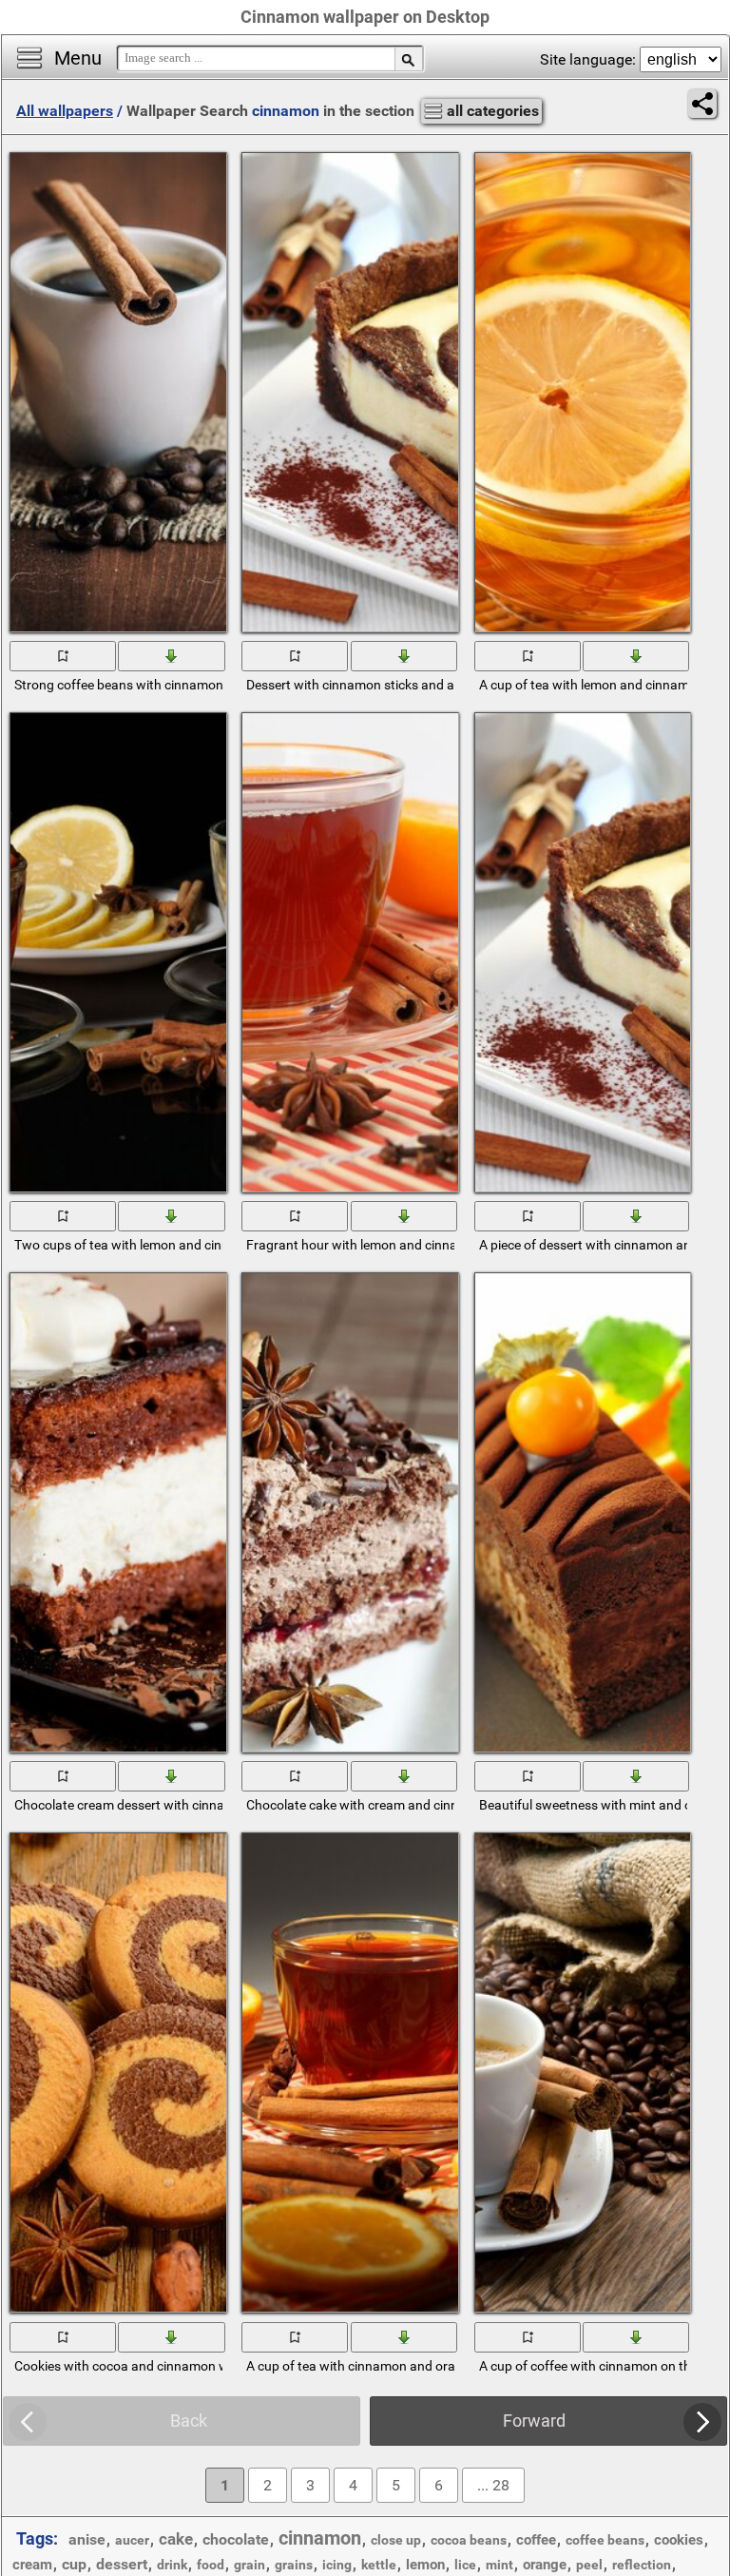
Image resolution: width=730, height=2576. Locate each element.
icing (337, 2565)
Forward (534, 2421)
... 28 (493, 2485)
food (211, 2565)
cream (32, 2565)
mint (499, 2565)
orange (545, 2565)
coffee (536, 2540)
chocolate (236, 2539)
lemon (425, 2565)
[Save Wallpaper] (173, 655)
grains (294, 2565)
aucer (132, 2540)
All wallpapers (65, 111)
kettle (379, 2565)
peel (589, 2565)
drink (172, 2565)
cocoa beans (469, 2540)
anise (87, 2539)
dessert (122, 2564)
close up (396, 2540)
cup (74, 2564)
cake (176, 2539)
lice (465, 2565)
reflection (642, 2565)
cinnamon (320, 2538)
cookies (679, 2540)
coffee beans (605, 2540)
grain (250, 2565)
